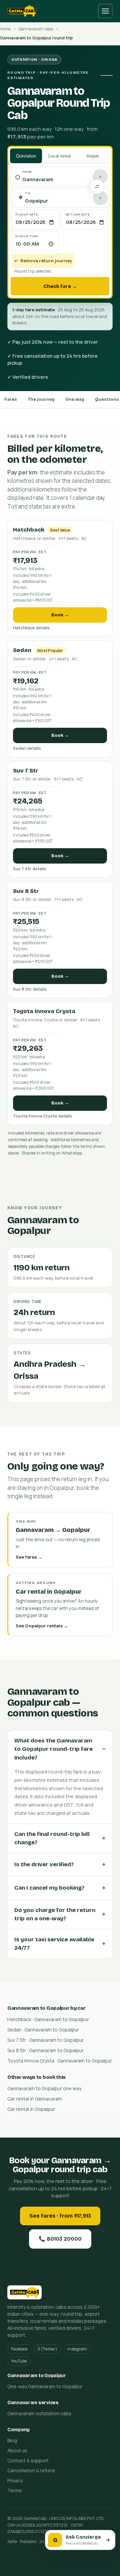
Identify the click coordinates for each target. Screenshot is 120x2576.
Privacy (15, 2480)
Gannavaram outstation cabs (39, 2413)
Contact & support (28, 2460)
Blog (12, 2440)
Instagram (77, 2349)
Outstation (26, 156)
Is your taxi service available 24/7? (54, 1944)
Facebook (19, 2349)
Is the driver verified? (44, 1864)
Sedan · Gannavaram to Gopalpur (43, 2030)
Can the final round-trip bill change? (52, 1838)
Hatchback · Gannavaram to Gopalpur (48, 2019)
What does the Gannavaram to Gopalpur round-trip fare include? (53, 1749)
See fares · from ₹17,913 (60, 2216)
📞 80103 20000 (60, 2239)
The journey (41, 399)
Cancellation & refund (31, 2470)
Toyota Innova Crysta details (42, 1116)
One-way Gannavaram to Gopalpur (45, 2386)
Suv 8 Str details (30, 989)
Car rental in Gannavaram (35, 2099)
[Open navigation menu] (105, 11)
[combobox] (63, 180)
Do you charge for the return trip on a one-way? (55, 1914)
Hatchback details (31, 628)
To (28, 193)
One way (75, 399)
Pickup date (27, 214)
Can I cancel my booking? (49, 1888)
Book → (60, 615)
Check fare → (60, 286)
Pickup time (27, 236)
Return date (78, 214)
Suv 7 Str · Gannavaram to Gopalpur (45, 2040)
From (27, 172)
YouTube (19, 2361)
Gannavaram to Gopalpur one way (44, 2088)
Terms (14, 2490)
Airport (93, 156)
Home (5, 29)
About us (17, 2450)
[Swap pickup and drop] (97, 187)
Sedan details (27, 748)
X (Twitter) (47, 2349)
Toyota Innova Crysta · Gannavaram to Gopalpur (60, 2061)
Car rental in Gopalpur (31, 2109)
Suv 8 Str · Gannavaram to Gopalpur (45, 2050)
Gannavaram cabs (36, 29)
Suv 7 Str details (30, 869)
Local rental (59, 156)
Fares (11, 399)
